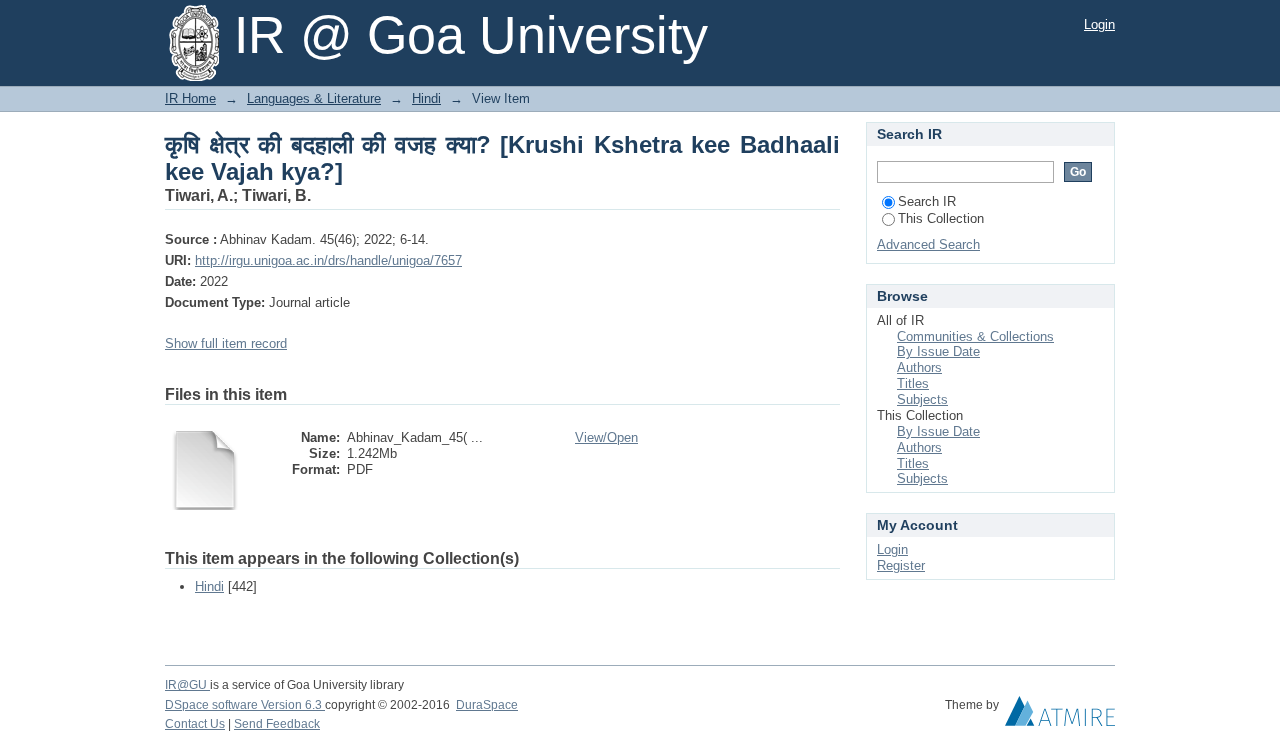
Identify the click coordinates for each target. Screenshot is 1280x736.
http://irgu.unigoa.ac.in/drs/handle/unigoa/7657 (328, 260)
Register (901, 565)
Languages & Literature (314, 98)
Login (1099, 24)
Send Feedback (277, 724)
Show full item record (226, 343)
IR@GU (187, 685)
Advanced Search (928, 244)
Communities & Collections (975, 336)
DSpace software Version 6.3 (245, 705)
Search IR (927, 201)
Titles (913, 383)
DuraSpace (487, 705)
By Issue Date (938, 351)
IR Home (190, 98)
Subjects (922, 399)
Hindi (426, 98)
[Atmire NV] (1060, 716)
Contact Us (195, 724)
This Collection (941, 218)
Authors (919, 367)
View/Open (606, 437)
